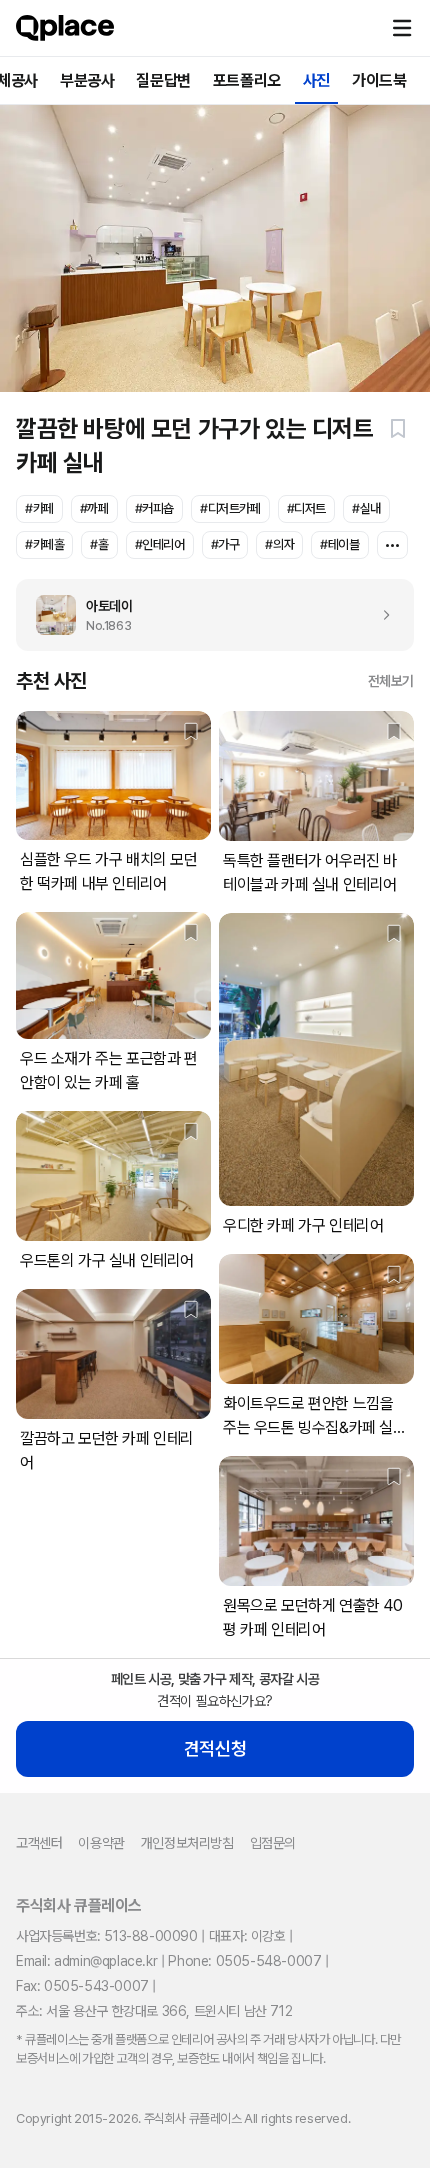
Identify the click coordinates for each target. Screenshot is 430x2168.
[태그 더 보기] (392, 545)
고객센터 (39, 1843)
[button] (402, 28)
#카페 (39, 508)
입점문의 (273, 1843)
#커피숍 (154, 508)
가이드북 (379, 80)
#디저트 (306, 508)
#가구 (225, 544)
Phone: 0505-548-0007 (244, 1961)
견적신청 (215, 1748)
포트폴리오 (247, 80)
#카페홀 (44, 544)
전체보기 (391, 681)
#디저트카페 (230, 508)
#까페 (94, 508)
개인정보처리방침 (187, 1843)
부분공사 (87, 80)
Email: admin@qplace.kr (86, 1961)
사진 (316, 80)
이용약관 (101, 1843)
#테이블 (339, 544)
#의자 (279, 544)
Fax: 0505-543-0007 (82, 1986)
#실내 (366, 508)
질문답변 (163, 80)
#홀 (99, 544)
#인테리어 (160, 544)
